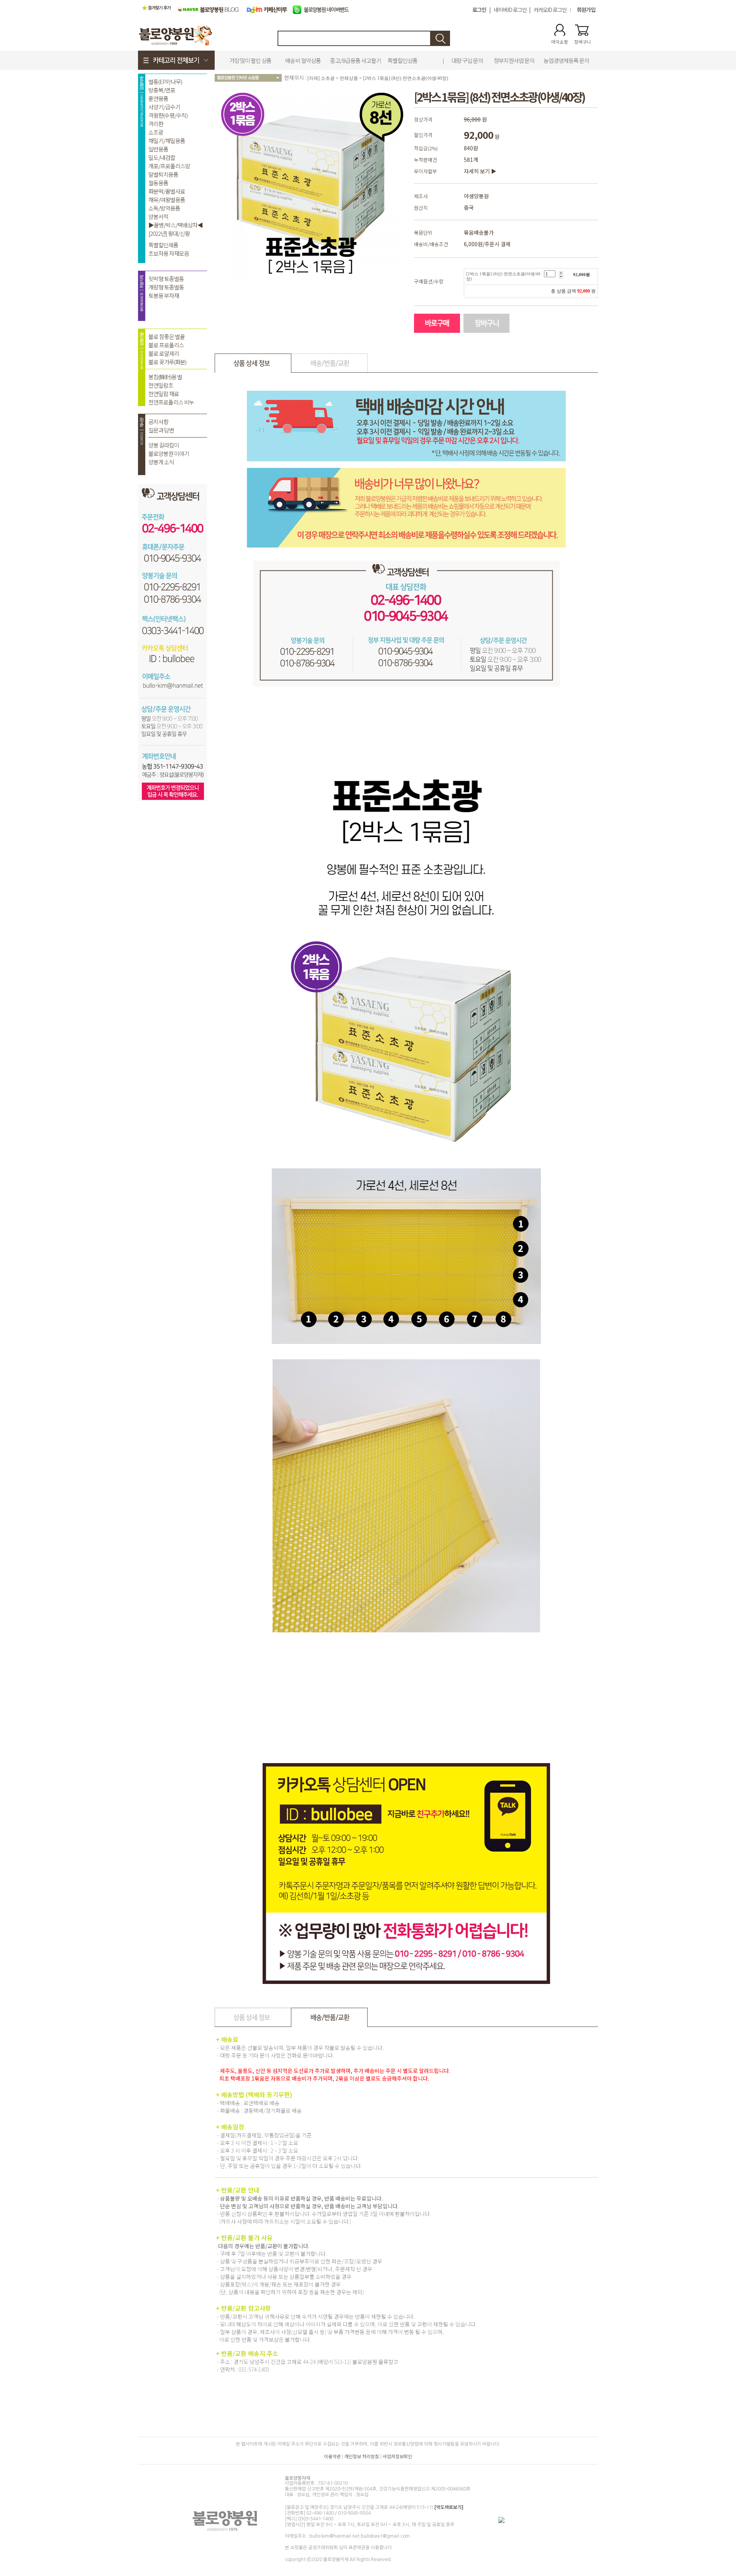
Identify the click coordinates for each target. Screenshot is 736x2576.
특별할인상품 (402, 60)
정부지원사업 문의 (514, 60)
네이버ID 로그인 (510, 10)
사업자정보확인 (397, 2456)
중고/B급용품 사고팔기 (356, 60)
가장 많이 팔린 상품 (250, 60)
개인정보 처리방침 (362, 2456)
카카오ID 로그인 (550, 10)
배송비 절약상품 (303, 60)
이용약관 (332, 2456)
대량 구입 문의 (467, 60)
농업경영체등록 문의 (566, 60)
